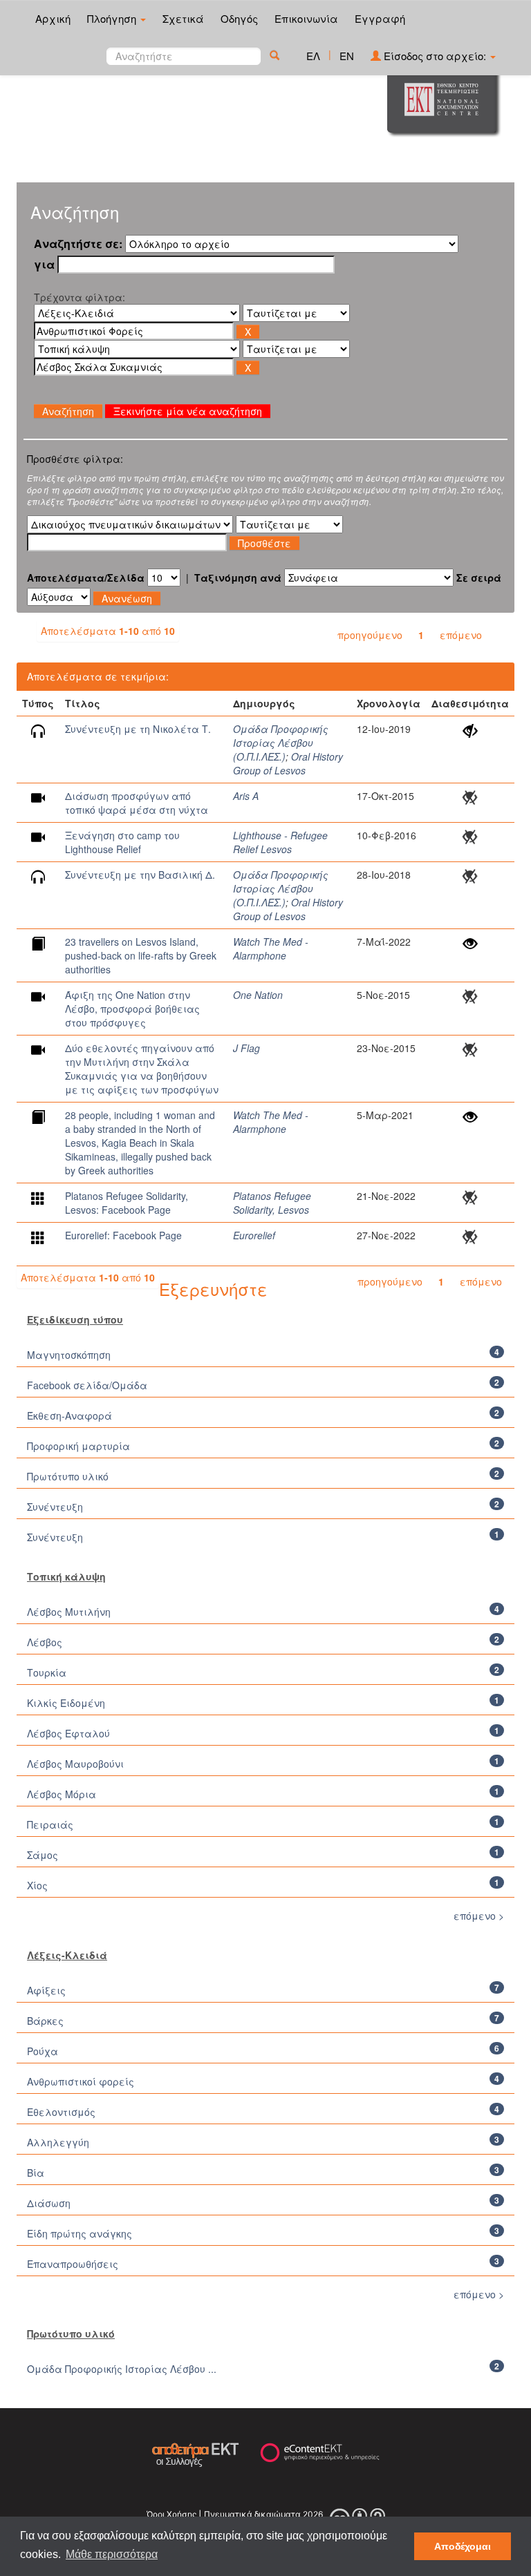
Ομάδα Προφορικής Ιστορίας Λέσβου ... (122, 2369)
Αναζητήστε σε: (78, 244)
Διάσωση (49, 2203)
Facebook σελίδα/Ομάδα (87, 1385)
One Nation (258, 995)
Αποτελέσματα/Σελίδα (86, 578)
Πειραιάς (50, 1824)
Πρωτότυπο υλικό (68, 1476)
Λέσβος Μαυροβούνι (75, 1764)
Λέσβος (45, 1642)
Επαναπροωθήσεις (73, 2264)
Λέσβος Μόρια (62, 1794)
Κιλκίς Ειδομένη (66, 1703)
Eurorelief (254, 1235)
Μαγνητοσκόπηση (69, 1355)
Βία (36, 2173)
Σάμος (43, 1855)
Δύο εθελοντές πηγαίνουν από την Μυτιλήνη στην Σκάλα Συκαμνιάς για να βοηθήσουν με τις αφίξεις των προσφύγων (142, 1069)
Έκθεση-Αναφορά (69, 1415)
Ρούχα (43, 2051)
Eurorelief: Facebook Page (123, 1235)
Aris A (246, 796)
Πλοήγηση (113, 18)
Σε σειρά (479, 578)
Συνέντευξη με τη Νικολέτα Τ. (138, 729)
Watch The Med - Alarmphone (271, 948)
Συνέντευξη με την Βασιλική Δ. (140, 875)
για (44, 265)
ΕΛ (313, 56)
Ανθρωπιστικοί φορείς (81, 2081)
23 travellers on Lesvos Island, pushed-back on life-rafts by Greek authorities (141, 955)
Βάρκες (45, 2021)
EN (347, 56)
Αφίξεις (46, 1990)
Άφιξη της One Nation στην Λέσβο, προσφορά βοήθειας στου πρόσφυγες (132, 1009)
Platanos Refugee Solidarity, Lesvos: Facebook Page (127, 1203)
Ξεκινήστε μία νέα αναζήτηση (188, 411)
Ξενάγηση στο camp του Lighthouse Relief (122, 842)
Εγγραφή (380, 18)
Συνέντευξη (55, 1507)
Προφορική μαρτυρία (78, 1446)
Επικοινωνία (306, 18)
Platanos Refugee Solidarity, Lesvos (272, 1203)
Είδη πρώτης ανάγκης (80, 2233)
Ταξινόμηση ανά (238, 578)
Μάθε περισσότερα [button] (112, 2554)
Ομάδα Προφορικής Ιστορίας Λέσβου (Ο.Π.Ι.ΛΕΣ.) (281, 743)
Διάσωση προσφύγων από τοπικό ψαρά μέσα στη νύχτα (137, 803)
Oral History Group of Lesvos (288, 763)
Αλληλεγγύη (58, 2142)
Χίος (37, 1885)
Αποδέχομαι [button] (463, 2546)
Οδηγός (239, 18)
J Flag (246, 1048)
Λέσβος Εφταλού (68, 1733)
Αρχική (53, 18)
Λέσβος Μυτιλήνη (69, 1612)
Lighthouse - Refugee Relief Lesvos (280, 842)
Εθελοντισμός (61, 2112)
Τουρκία (47, 1672)
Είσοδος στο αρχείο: (435, 56)
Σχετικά (183, 18)
